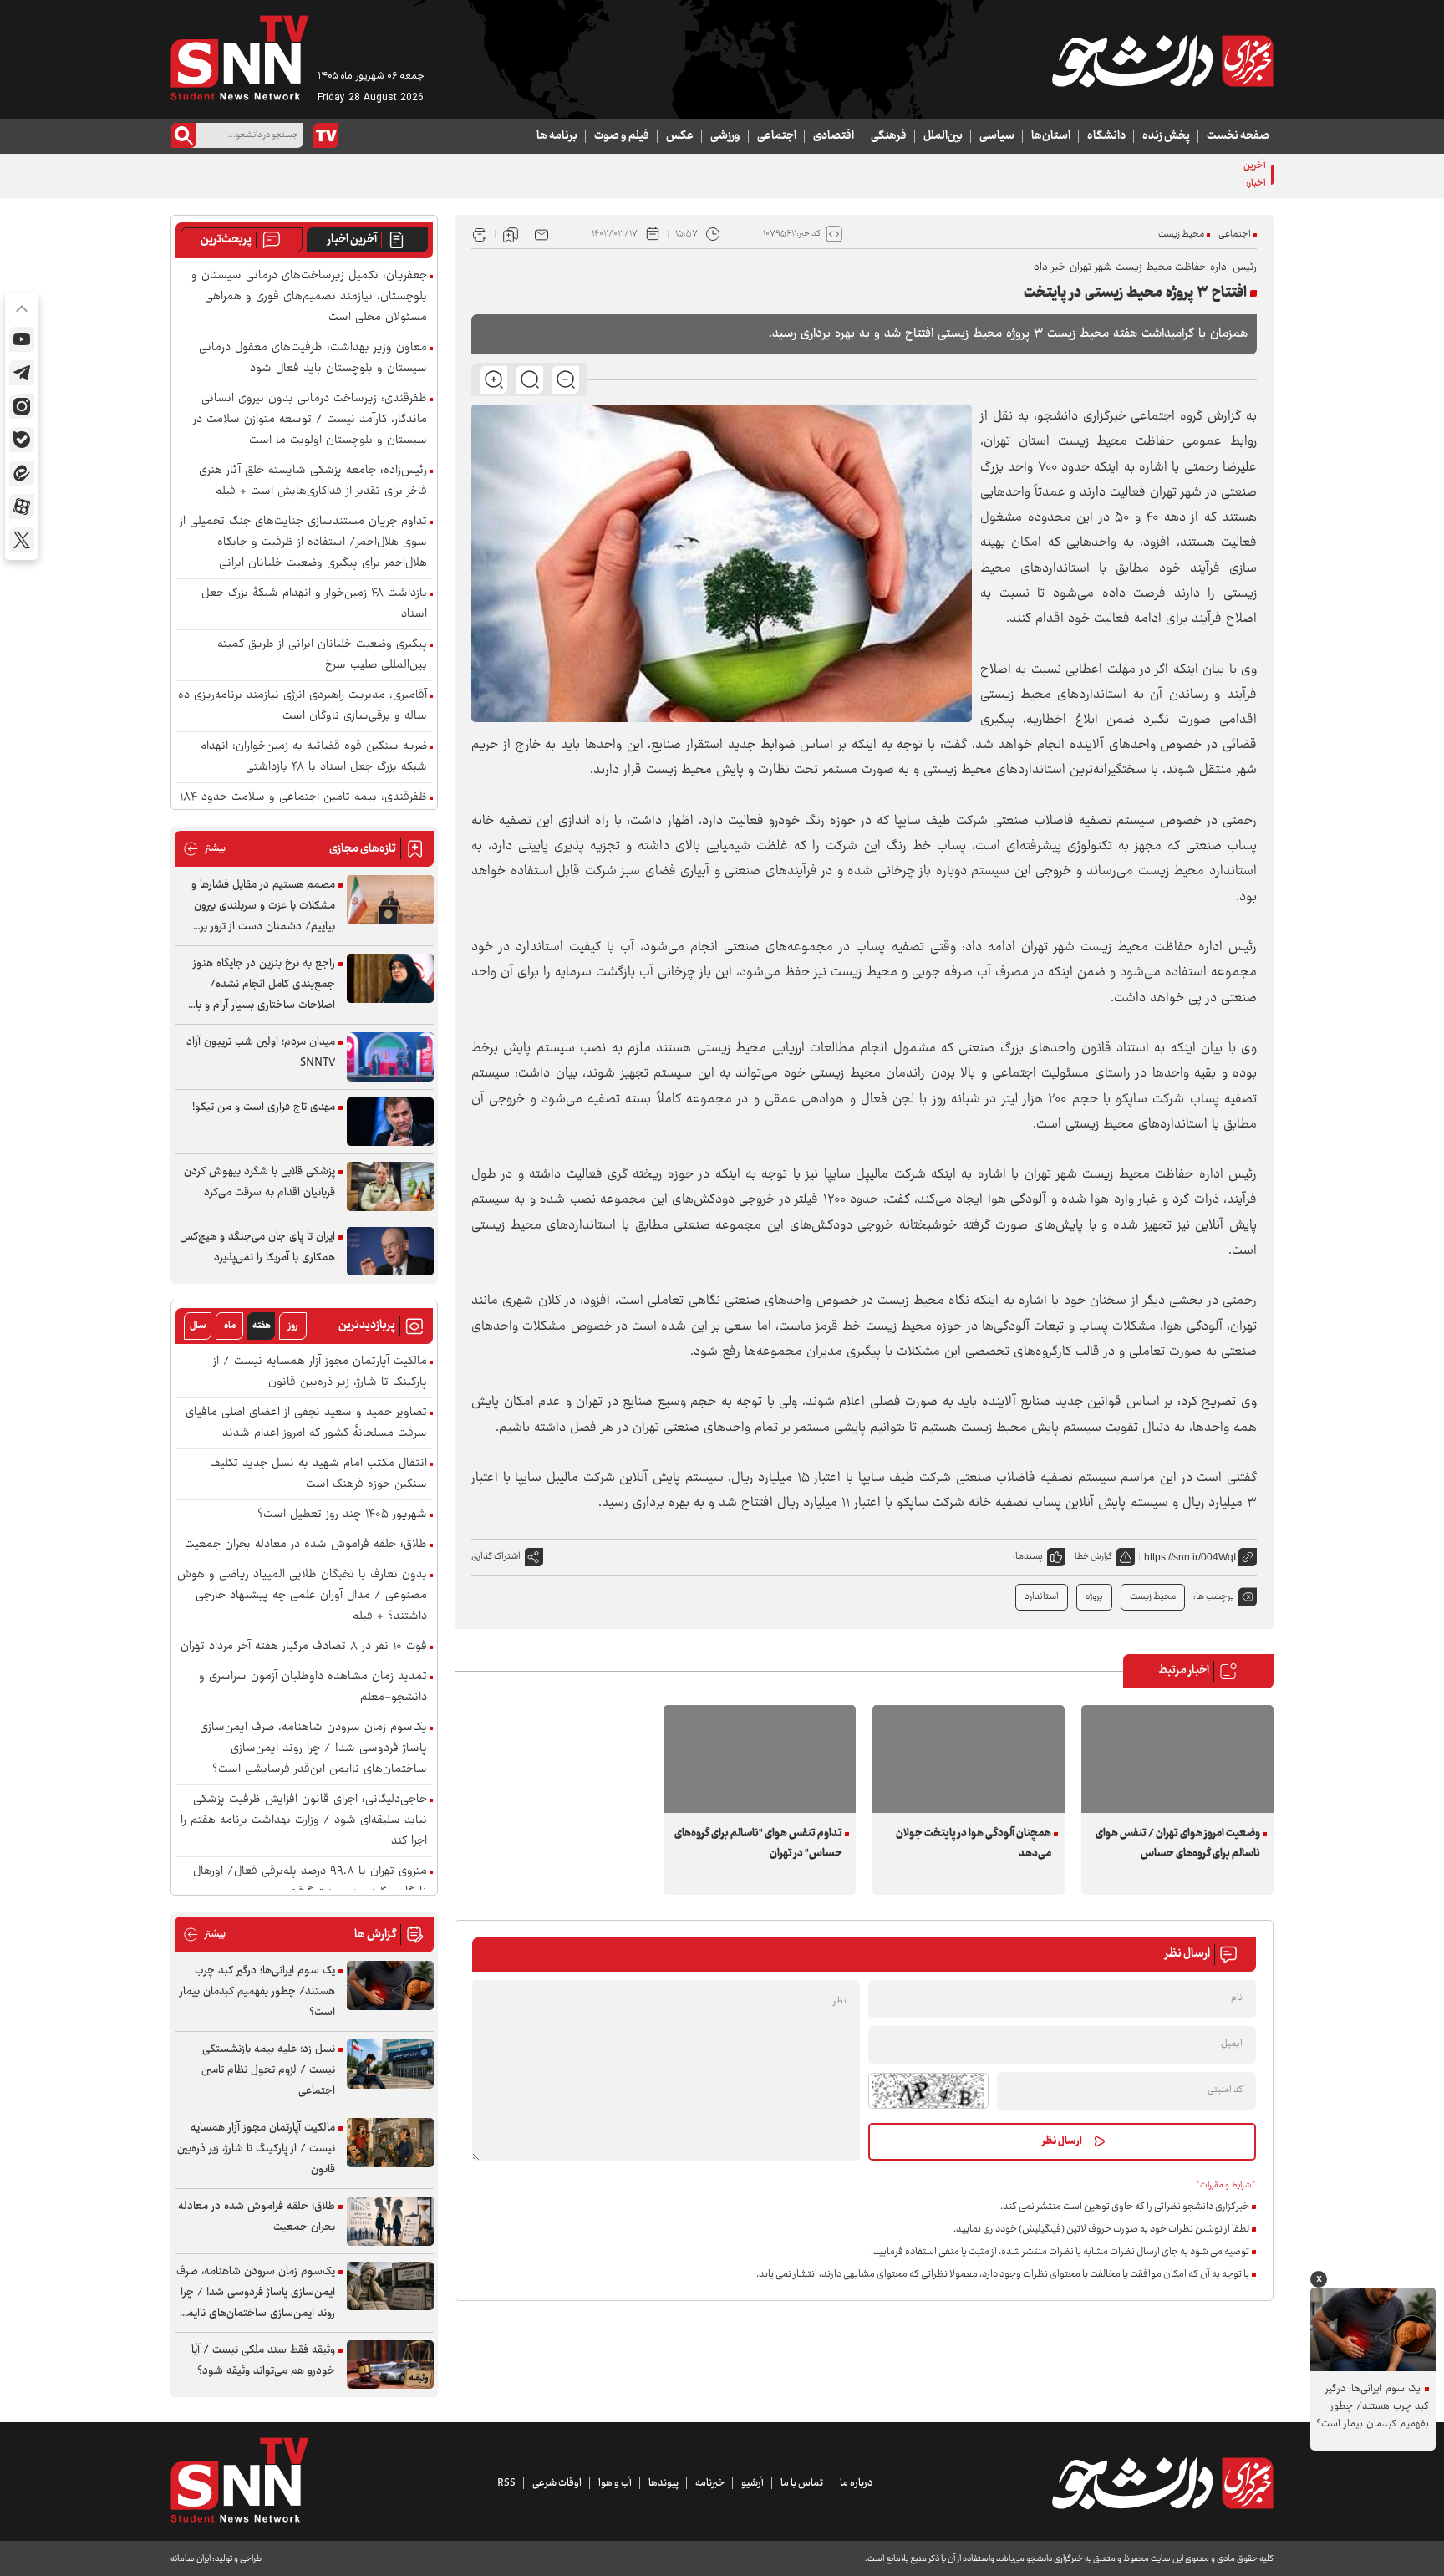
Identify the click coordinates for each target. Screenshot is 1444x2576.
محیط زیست (1181, 234)
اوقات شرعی (557, 2483)
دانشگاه (1106, 136)
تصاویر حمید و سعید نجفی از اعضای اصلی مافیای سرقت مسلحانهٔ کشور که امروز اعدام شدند (306, 1423)
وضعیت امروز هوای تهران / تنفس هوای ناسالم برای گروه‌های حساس (1178, 1844)
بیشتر (204, 849)
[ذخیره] (511, 234)
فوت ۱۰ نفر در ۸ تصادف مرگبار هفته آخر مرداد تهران (304, 1647)
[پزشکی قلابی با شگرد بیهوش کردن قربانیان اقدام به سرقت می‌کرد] (390, 1186)
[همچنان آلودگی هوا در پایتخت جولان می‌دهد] (969, 1759)
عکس (680, 136)
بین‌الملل (943, 136)
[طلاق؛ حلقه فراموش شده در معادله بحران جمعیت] (390, 2221)
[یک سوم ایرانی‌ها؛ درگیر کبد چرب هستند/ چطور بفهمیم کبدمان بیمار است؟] (390, 1985)
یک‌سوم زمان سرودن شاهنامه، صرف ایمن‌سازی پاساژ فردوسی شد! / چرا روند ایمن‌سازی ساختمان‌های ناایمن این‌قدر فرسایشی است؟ (313, 1749)
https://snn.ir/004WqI (1190, 1557)
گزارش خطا (1093, 1557)
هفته (262, 1326)
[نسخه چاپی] (480, 234)
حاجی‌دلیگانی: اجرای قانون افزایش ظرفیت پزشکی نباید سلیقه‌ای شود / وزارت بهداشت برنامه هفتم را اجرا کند (304, 1821)
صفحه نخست (1238, 136)
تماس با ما (802, 2483)
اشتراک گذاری (496, 1557)
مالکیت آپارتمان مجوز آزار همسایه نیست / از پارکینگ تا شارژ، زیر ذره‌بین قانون (320, 1372)
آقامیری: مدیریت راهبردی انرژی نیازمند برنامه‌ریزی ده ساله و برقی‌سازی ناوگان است (303, 706)
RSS (506, 2483)
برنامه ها (557, 136)
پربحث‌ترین (226, 240)
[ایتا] (22, 473)
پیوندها (664, 2483)
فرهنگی (889, 136)
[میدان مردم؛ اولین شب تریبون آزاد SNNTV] (390, 1057)
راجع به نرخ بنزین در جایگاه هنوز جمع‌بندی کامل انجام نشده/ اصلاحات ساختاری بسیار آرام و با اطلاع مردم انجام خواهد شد (264, 985)
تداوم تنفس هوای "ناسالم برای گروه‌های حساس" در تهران (758, 1844)
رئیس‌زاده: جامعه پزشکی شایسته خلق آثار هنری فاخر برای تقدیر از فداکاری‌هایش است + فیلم (313, 481)
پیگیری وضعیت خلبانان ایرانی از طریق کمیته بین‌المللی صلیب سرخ (322, 655)
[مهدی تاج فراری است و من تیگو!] (390, 1122)
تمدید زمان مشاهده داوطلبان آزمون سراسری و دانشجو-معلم (313, 1688)
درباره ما (856, 2483)
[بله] (22, 440)
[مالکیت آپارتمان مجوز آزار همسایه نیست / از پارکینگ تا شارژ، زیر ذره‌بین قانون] (390, 2143)
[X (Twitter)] (22, 540)
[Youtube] (22, 339)
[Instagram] (22, 406)
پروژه (1094, 1597)
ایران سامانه (191, 2559)
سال (198, 1326)
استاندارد (1042, 1597)
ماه (230, 1326)
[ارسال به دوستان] (541, 234)
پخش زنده (1166, 136)
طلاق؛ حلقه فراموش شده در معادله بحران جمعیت (306, 1545)
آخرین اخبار (352, 240)
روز (293, 1326)
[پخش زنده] (326, 135)
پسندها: (1028, 1557)
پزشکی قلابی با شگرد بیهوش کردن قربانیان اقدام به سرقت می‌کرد (259, 1182)
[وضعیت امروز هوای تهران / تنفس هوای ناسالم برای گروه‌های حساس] (1177, 1759)
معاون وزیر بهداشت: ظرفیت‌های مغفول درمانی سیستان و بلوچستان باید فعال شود (313, 359)
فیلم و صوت (622, 136)
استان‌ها (1051, 136)
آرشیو (753, 2483)
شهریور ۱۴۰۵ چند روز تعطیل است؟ (342, 1515)
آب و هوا (615, 2483)
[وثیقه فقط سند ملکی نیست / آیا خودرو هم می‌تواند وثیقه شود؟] (390, 2365)
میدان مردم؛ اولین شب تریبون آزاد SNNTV (261, 1053)
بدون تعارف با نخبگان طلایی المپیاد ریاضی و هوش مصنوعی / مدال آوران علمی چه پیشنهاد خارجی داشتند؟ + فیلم (302, 1596)
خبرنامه (710, 2483)
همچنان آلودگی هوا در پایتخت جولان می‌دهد (974, 1844)
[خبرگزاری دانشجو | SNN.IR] (1162, 61)
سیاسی (997, 136)
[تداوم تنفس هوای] (760, 1759)
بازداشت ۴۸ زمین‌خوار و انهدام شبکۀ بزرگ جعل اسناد (314, 604)
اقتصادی (834, 136)
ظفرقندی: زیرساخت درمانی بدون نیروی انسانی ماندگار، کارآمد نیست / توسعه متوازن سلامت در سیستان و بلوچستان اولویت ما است (310, 420)
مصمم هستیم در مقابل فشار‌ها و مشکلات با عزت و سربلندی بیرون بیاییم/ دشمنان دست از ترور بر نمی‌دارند (263, 906)
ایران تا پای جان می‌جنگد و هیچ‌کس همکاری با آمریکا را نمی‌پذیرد (257, 1247)
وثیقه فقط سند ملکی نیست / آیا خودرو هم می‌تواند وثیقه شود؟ (263, 2361)
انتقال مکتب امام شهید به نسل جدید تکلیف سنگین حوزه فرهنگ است (318, 1474)
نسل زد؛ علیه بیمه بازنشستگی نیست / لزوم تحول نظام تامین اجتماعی (268, 2070)
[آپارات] (22, 507)
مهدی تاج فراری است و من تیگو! (264, 1107)
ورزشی (725, 136)
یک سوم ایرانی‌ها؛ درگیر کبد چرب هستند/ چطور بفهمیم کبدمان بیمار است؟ (257, 1992)
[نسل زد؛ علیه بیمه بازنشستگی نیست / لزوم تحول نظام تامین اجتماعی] (390, 2064)
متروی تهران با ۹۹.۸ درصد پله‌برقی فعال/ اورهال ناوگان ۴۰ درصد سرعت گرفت (310, 1882)
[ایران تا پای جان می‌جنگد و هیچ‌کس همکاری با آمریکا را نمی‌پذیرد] (390, 1252)
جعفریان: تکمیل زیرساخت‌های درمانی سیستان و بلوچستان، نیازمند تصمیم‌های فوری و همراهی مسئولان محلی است (309, 297)
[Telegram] (22, 373)
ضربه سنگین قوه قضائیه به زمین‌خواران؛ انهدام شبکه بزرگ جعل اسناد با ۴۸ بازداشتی (313, 757)
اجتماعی (777, 136)
